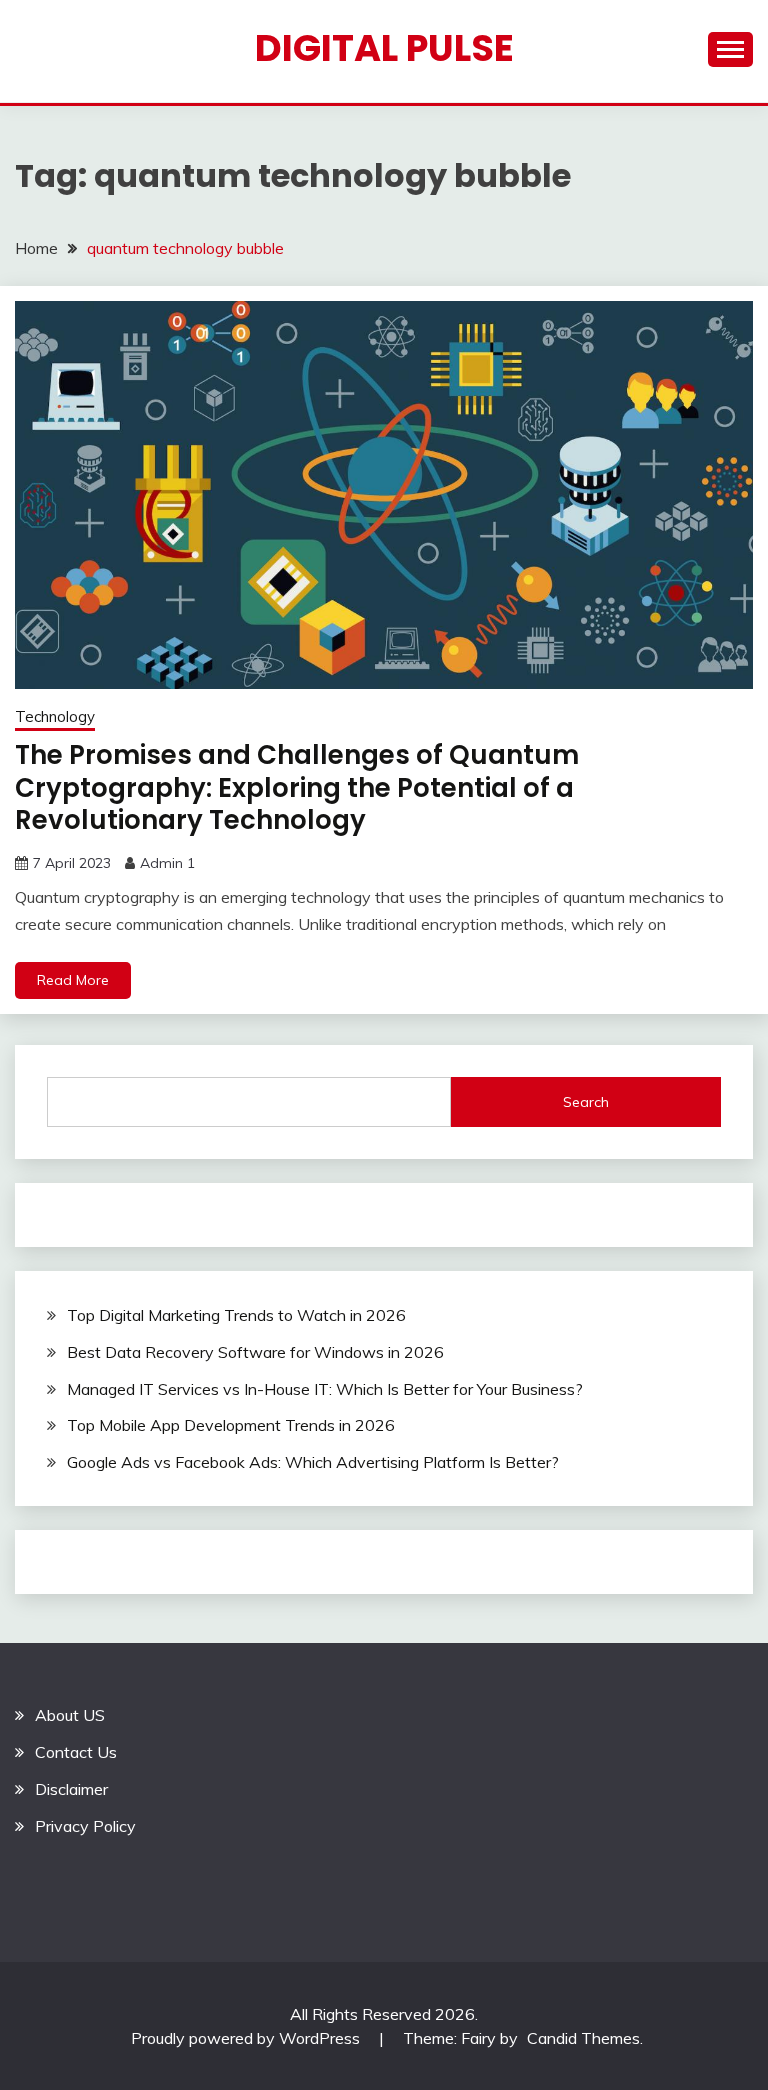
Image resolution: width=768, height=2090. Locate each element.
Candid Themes (583, 2038)
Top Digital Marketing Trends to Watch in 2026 (236, 1315)
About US (70, 1715)
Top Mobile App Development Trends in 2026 (231, 1425)
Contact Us (76, 1752)
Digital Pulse (384, 48)
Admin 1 (167, 863)
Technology (55, 716)
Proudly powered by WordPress (247, 2038)
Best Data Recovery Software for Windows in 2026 (255, 1352)
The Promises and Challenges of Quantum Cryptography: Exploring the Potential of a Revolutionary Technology (297, 787)
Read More (73, 980)
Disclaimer (71, 1789)
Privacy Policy (85, 1826)
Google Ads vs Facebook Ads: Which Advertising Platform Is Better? (313, 1462)
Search (586, 1102)
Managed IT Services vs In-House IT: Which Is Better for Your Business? (325, 1389)
